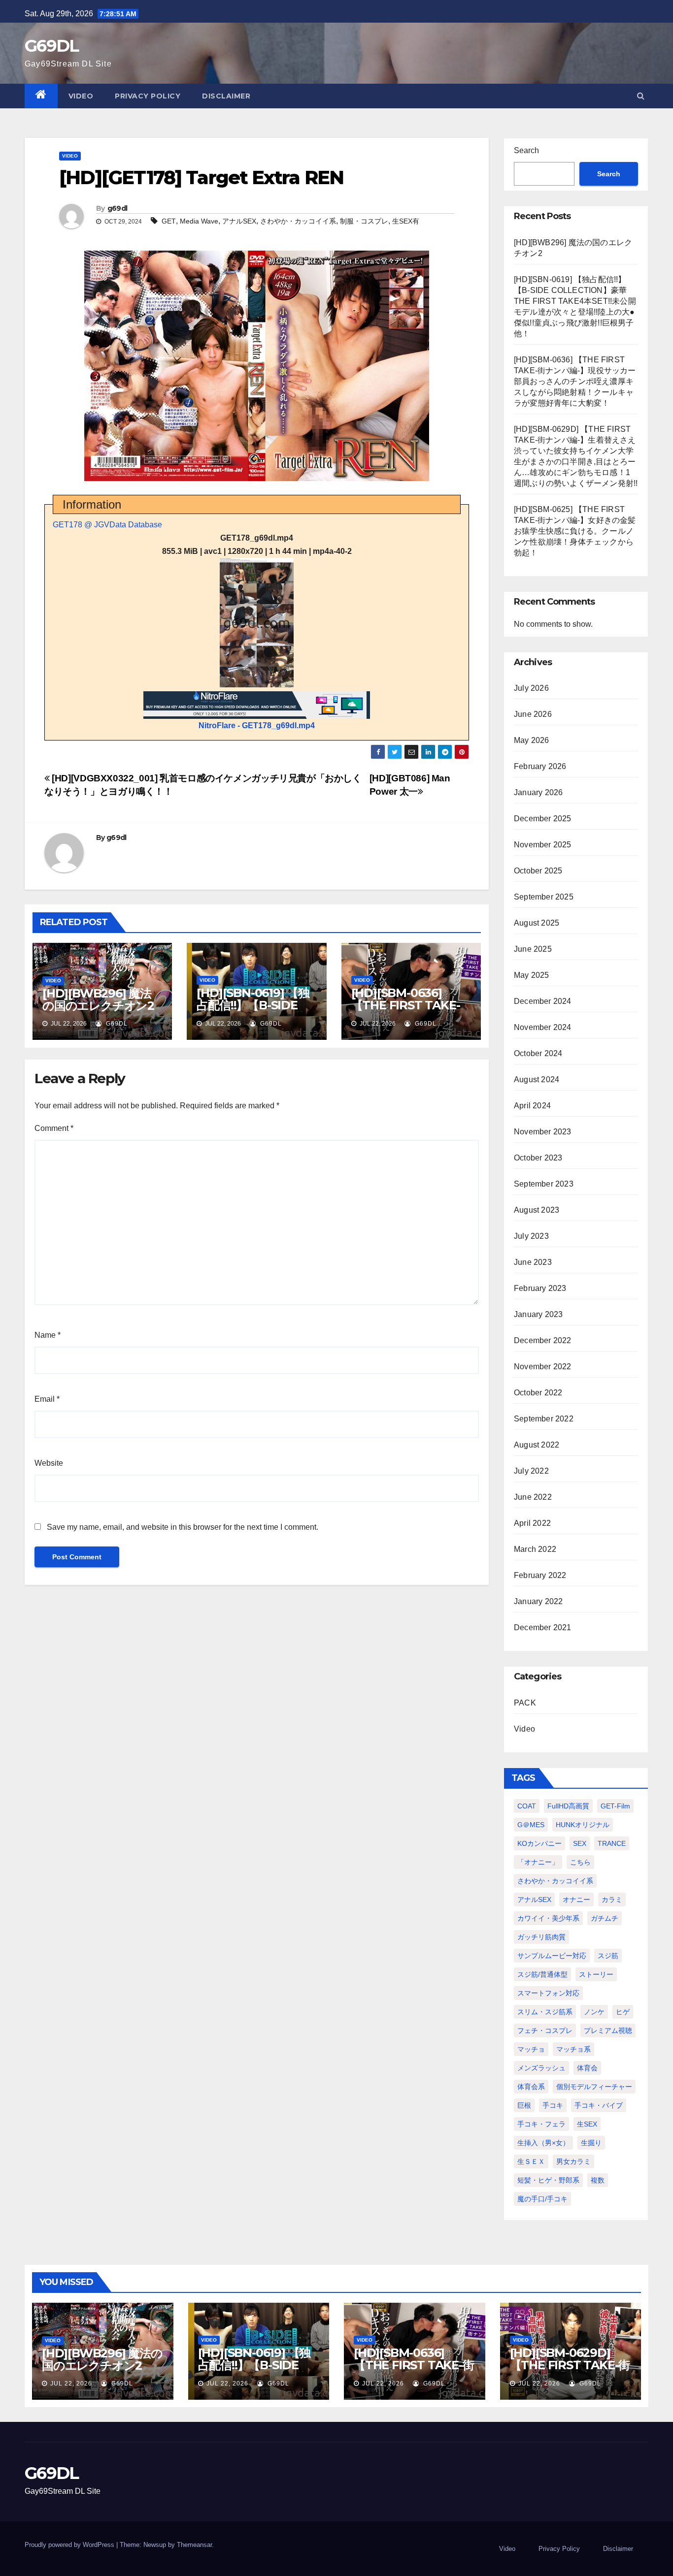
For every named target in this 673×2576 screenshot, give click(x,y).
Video (81, 96)
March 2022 (535, 1549)
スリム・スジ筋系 (545, 2012)
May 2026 (532, 740)
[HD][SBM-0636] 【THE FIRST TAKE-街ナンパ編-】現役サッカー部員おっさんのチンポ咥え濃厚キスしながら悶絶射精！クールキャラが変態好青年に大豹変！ (575, 381)
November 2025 (543, 845)
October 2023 (538, 1158)
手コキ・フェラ (541, 2124)
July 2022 (531, 1471)
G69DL (52, 46)
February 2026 (540, 766)
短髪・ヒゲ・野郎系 (548, 2180)
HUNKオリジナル (583, 1825)
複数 (598, 2180)
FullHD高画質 (568, 1806)
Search (526, 150)
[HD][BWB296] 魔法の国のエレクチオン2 (98, 999)
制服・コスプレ (364, 221)
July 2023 (531, 1236)
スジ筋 (608, 1956)
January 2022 (538, 1601)
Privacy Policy (148, 96)
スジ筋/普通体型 (542, 1974)
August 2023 (537, 1210)
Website (49, 1463)
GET (169, 221)
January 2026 (538, 792)
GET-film (615, 1806)
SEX (580, 1843)
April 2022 (532, 1523)
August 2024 (537, 1079)
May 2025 (532, 975)
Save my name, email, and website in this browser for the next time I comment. (183, 1527)
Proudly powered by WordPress (70, 2545)
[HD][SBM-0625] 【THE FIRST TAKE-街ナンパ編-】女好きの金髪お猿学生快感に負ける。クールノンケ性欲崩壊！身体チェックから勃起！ (575, 531)
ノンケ (594, 2012)
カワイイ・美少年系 (548, 1918)
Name (48, 1335)
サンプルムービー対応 (552, 1956)
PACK (525, 1703)
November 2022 (543, 1367)
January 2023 (538, 1314)
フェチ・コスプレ (545, 2030)
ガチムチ (605, 1918)
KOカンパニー (539, 1843)
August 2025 (537, 923)
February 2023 (540, 1288)
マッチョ (531, 2049)
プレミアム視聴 (608, 2030)
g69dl (118, 208)
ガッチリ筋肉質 (541, 1937)
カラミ (612, 1900)
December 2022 (543, 1340)
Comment (54, 1128)
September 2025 (544, 897)
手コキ (553, 2105)
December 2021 (543, 1627)
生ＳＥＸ (531, 2161)
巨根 (524, 2105)
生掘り (591, 2143)
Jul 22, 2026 (71, 2383)
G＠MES (531, 1825)
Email (47, 1399)
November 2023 (543, 1132)
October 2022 (538, 1393)
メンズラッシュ (541, 2068)
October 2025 (538, 871)
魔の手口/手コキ (542, 2199)
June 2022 (533, 1497)
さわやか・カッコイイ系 (298, 221)
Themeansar (194, 2545)
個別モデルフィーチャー (594, 2087)
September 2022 (544, 1419)
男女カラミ (573, 2161)
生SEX (587, 2124)
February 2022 (540, 1575)
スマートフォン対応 (548, 1993)
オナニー (576, 1900)
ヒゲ (623, 2012)
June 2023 (533, 1262)
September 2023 (544, 1184)
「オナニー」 (538, 1862)
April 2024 (532, 1106)
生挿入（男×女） (543, 2143)
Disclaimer (226, 96)
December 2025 (543, 819)
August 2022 (537, 1445)
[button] (641, 96)
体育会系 (531, 2087)
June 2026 (533, 714)
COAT (527, 1806)
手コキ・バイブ (599, 2105)
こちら (580, 1862)
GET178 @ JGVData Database (107, 525)
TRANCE (612, 1843)
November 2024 (543, 1027)
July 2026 (531, 688)
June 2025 (533, 949)
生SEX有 (406, 221)
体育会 (587, 2068)
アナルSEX (239, 221)
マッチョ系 (573, 2049)
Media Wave (199, 221)
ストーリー (596, 1974)
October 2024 (538, 1053)
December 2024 (543, 1001)
